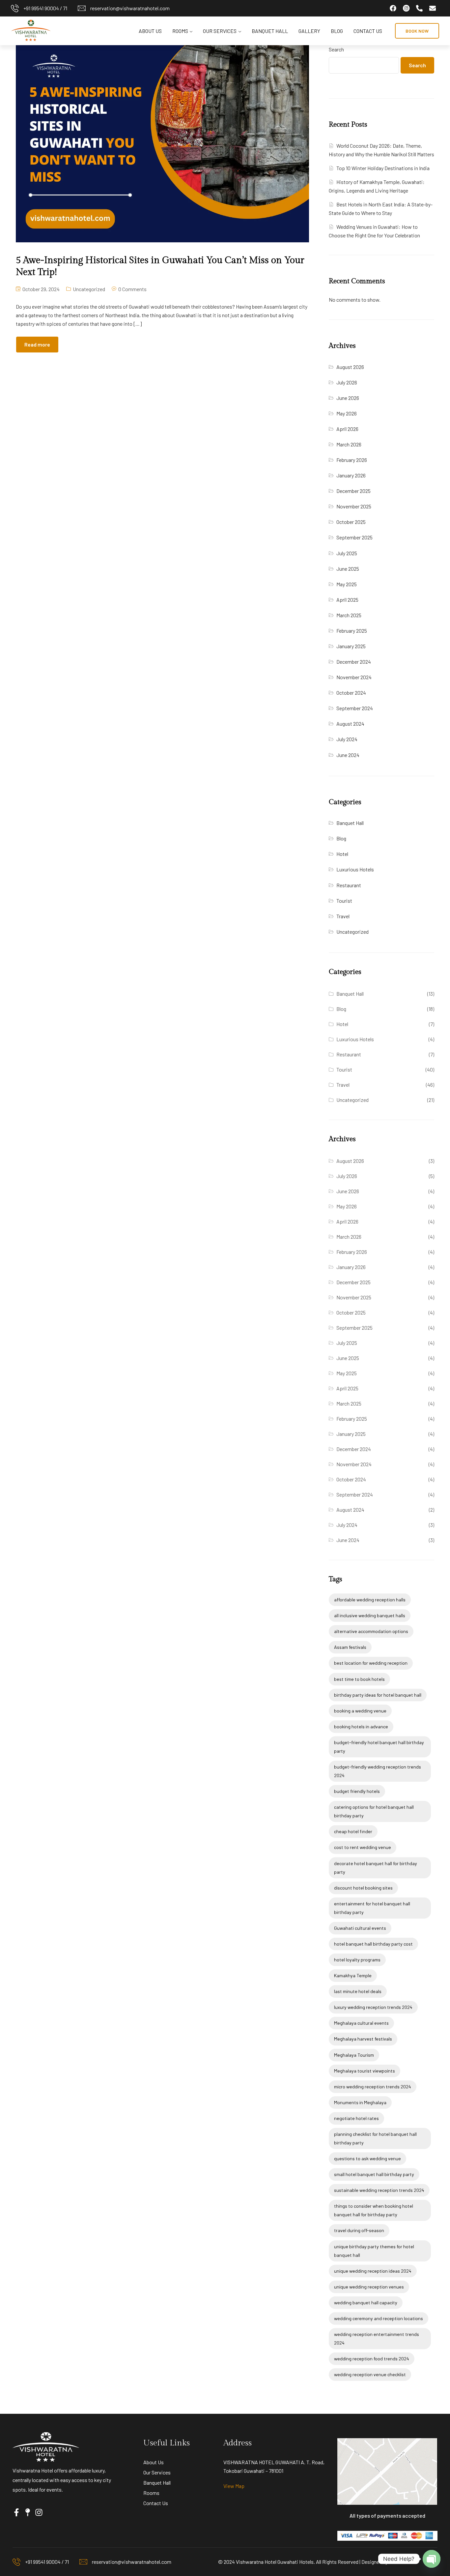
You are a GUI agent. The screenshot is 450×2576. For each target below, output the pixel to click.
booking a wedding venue (360, 1711)
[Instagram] (39, 2512)
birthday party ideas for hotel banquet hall (378, 1695)
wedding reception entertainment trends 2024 (377, 2338)
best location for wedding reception (371, 1663)
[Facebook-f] (16, 2512)
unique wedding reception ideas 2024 (373, 2271)
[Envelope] (433, 8)
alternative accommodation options (371, 1631)
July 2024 (347, 739)
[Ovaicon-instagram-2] (406, 8)
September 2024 (355, 708)
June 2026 (348, 398)
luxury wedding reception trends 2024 (373, 2007)
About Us (150, 31)
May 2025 (347, 584)
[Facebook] (393, 8)
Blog (337, 31)
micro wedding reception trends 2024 (373, 2087)
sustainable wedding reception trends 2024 (379, 2190)
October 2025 (351, 522)
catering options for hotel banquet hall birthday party (374, 1811)
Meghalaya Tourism (354, 2055)
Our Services (220, 31)
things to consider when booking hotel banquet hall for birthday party (374, 2210)
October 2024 (351, 693)
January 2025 (351, 646)
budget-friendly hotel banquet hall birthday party (379, 1747)
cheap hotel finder (353, 1831)
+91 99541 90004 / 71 (45, 8)
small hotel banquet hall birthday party (374, 2174)
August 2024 (350, 724)
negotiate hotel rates (356, 2118)
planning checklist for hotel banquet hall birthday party (375, 2138)
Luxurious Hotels (355, 869)
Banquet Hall (270, 31)
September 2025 (354, 537)
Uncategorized (89, 289)
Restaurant (349, 885)
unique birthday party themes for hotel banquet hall (374, 2251)
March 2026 (349, 444)
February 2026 (352, 460)
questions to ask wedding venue (367, 2158)
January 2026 (351, 475)
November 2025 (354, 506)
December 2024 (354, 662)
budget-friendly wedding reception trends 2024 (378, 1771)
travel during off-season (359, 2230)
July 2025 (347, 553)
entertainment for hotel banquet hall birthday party (372, 1908)
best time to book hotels (359, 1679)
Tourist (344, 901)
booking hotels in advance (361, 1727)
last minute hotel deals (358, 1991)
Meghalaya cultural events (361, 2023)
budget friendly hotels (357, 1791)
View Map (234, 2486)
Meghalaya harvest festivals (363, 2039)
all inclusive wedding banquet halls (370, 1615)
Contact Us (368, 31)
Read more (37, 344)
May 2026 (347, 413)
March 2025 (349, 615)
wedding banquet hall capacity (366, 2303)
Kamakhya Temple (353, 1975)
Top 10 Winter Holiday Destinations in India (383, 168)
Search (336, 49)
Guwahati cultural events (360, 1928)
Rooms (180, 31)
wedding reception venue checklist (370, 2374)
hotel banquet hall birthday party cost (373, 1944)
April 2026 (347, 429)
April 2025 (347, 600)
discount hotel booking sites (363, 1888)
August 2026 (350, 367)
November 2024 (354, 677)
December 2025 (353, 491)
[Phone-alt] (419, 8)
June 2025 (348, 569)
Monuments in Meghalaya (360, 2102)
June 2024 (348, 755)
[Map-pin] (28, 2512)
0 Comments (132, 289)
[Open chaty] (432, 2559)
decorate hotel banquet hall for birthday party (376, 1868)
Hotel (342, 854)
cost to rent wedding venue (363, 1847)
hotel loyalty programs (357, 1960)
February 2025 (352, 631)
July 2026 (347, 382)
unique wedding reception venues (369, 2287)
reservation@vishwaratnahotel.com (130, 8)
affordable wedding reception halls (370, 1600)
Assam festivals (350, 1647)
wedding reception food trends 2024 (372, 2359)
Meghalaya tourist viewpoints (365, 2071)
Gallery (309, 31)
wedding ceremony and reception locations (379, 2318)
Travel (343, 916)
